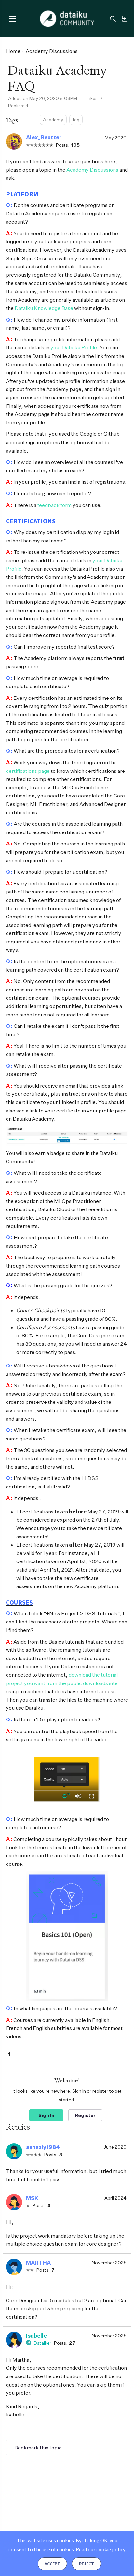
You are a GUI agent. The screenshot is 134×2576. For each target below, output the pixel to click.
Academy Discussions (92, 170)
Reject (87, 2564)
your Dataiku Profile (74, 347)
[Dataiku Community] (67, 19)
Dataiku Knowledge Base (44, 308)
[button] (14, 141)
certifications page (28, 771)
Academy (53, 120)
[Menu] (13, 19)
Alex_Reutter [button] (44, 137)
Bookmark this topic (38, 2448)
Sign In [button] (46, 2115)
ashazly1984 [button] (43, 2147)
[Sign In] (125, 19)
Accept (52, 2564)
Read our (100, 2549)
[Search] (113, 19)
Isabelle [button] (36, 2336)
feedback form (54, 505)
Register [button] (85, 2115)
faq (76, 120)
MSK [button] (32, 2198)
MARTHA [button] (38, 2263)
